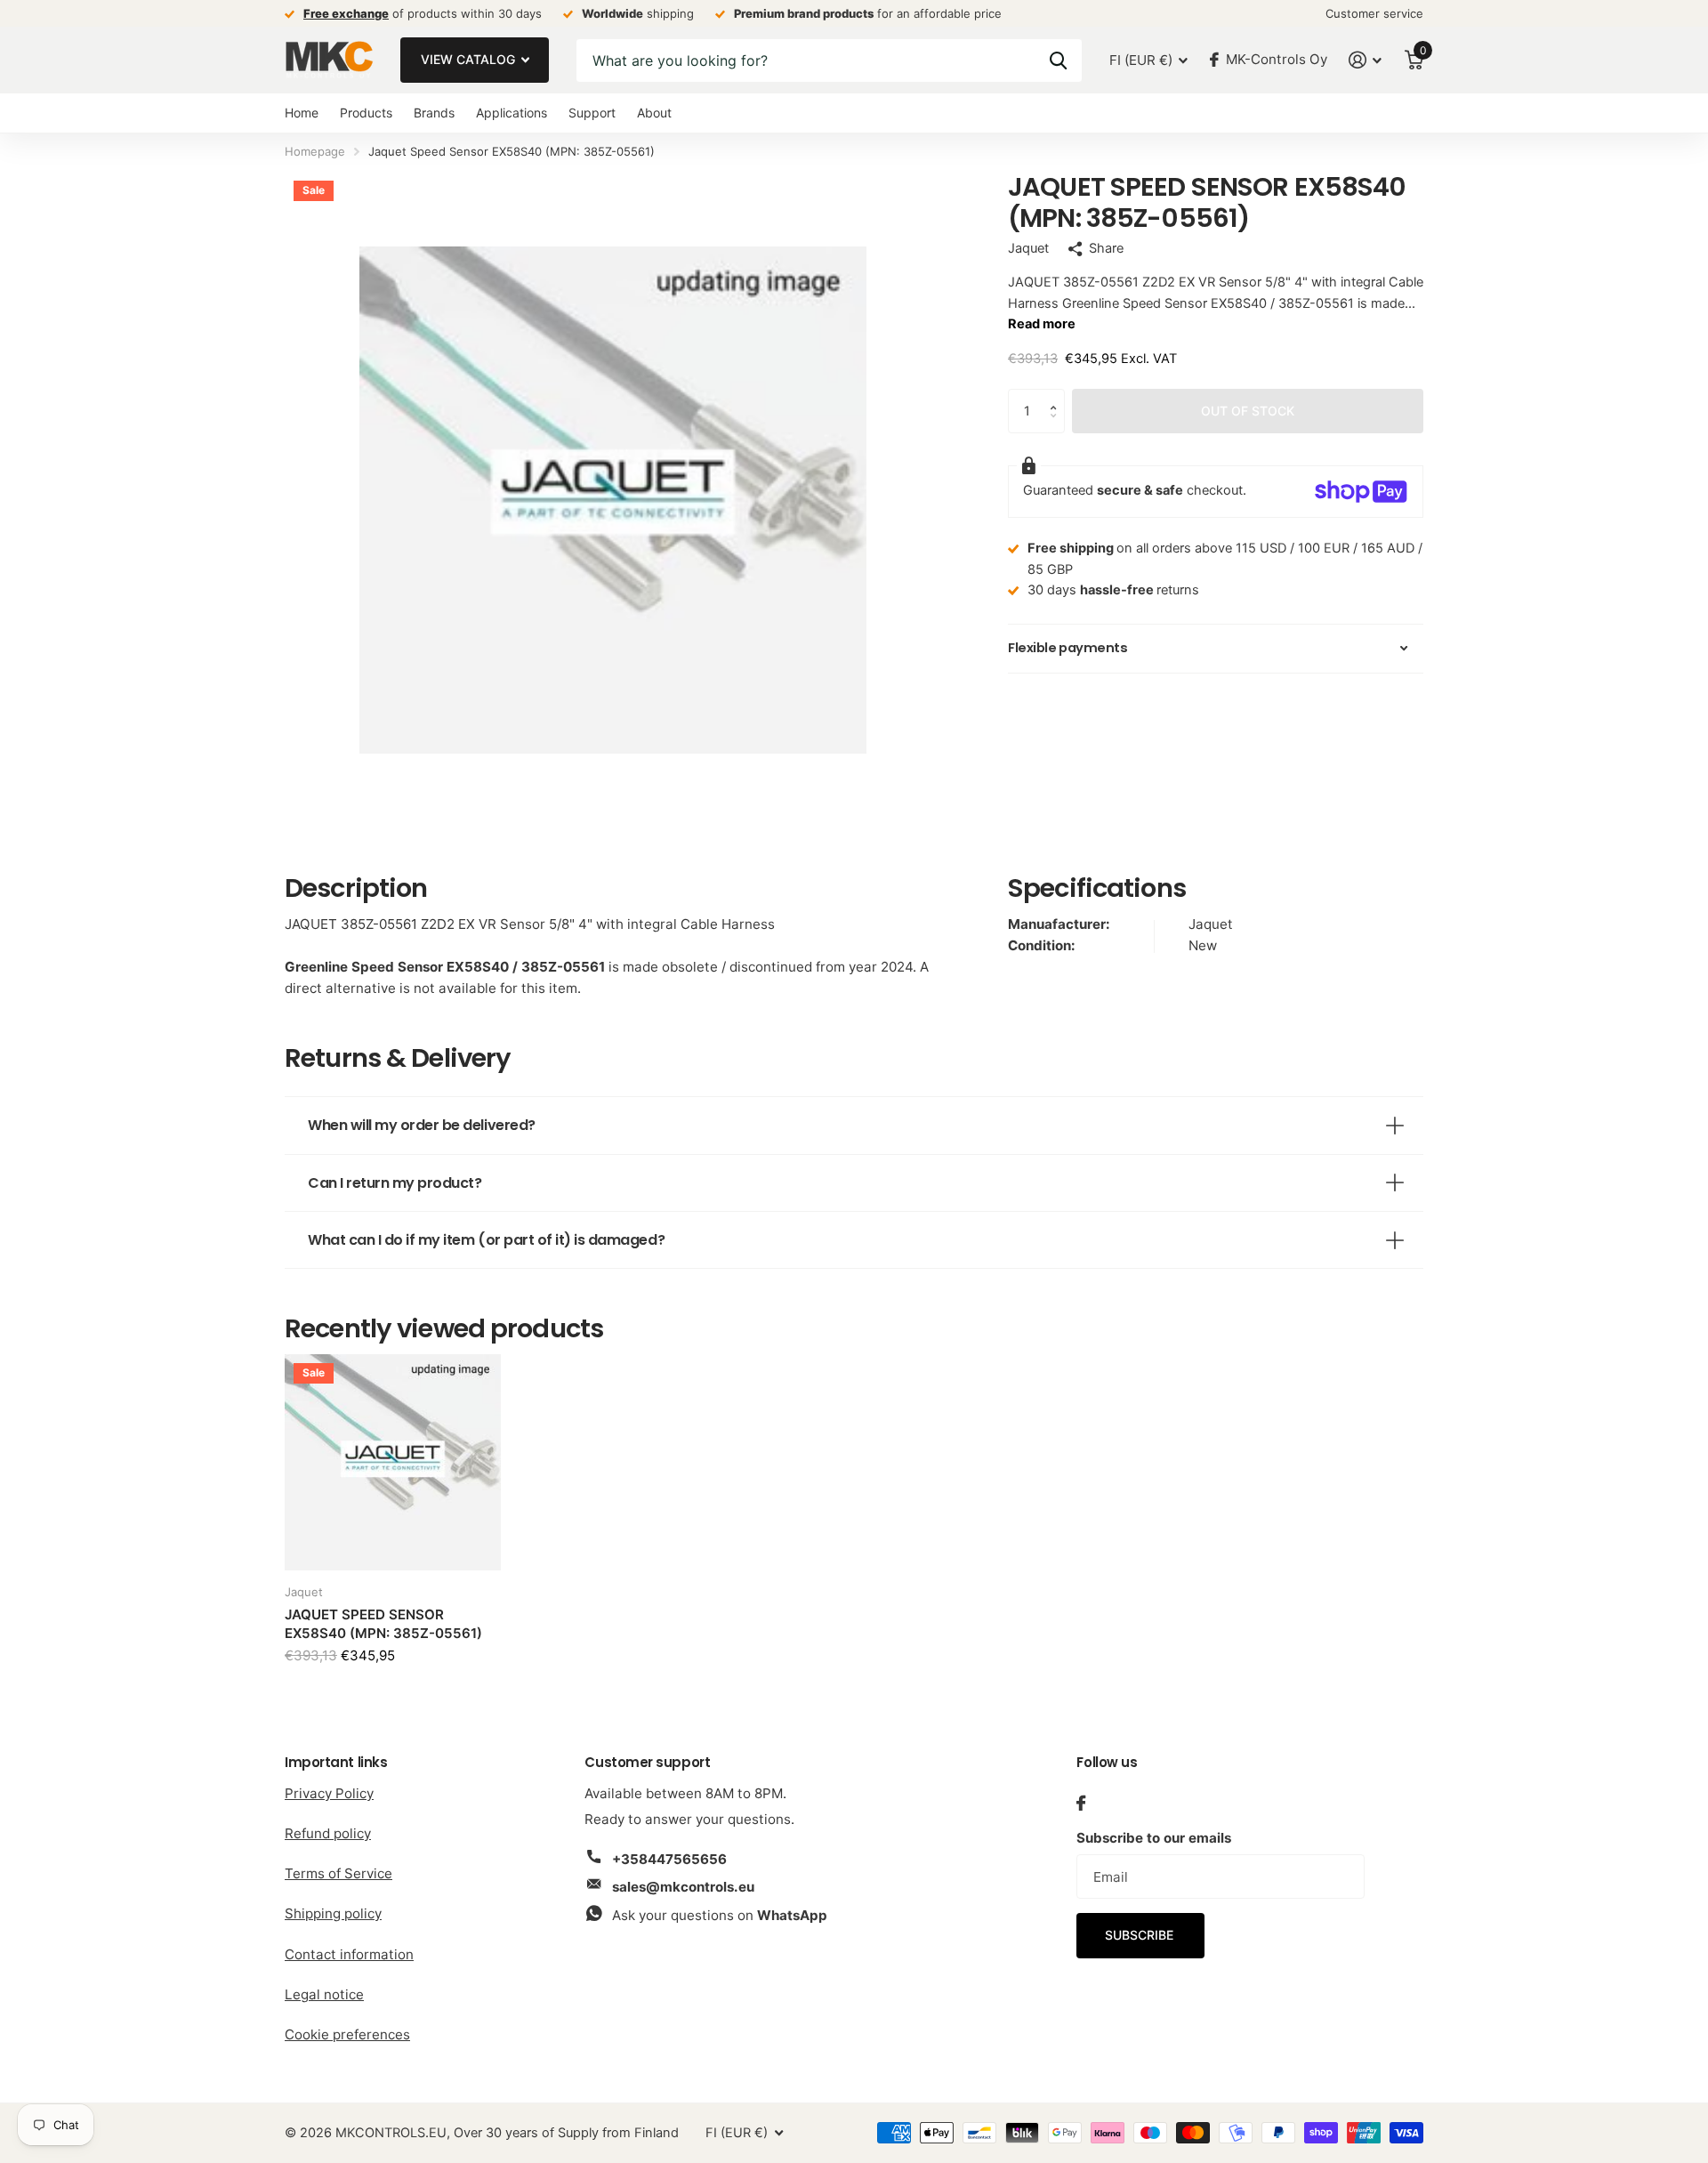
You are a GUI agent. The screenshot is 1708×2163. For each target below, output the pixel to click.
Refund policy (328, 1833)
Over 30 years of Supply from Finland (566, 2133)
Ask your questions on (720, 1915)
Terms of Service (338, 1873)
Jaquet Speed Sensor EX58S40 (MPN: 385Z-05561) (383, 1624)
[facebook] (1081, 1803)
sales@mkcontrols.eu (683, 1887)
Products (366, 113)
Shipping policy (333, 1913)
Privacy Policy (329, 1793)
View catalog (470, 59)
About (654, 113)
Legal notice (324, 1994)
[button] (1058, 395)
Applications (512, 113)
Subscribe (1141, 1935)
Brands (434, 113)
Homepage (315, 151)
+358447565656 (669, 1859)
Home (302, 113)
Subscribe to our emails (1154, 1838)
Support (592, 113)
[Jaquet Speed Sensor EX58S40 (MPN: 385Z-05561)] (393, 1462)
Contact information (349, 1954)
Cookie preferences (347, 2034)
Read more (1042, 324)
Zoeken (1058, 61)
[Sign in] (1366, 60)
